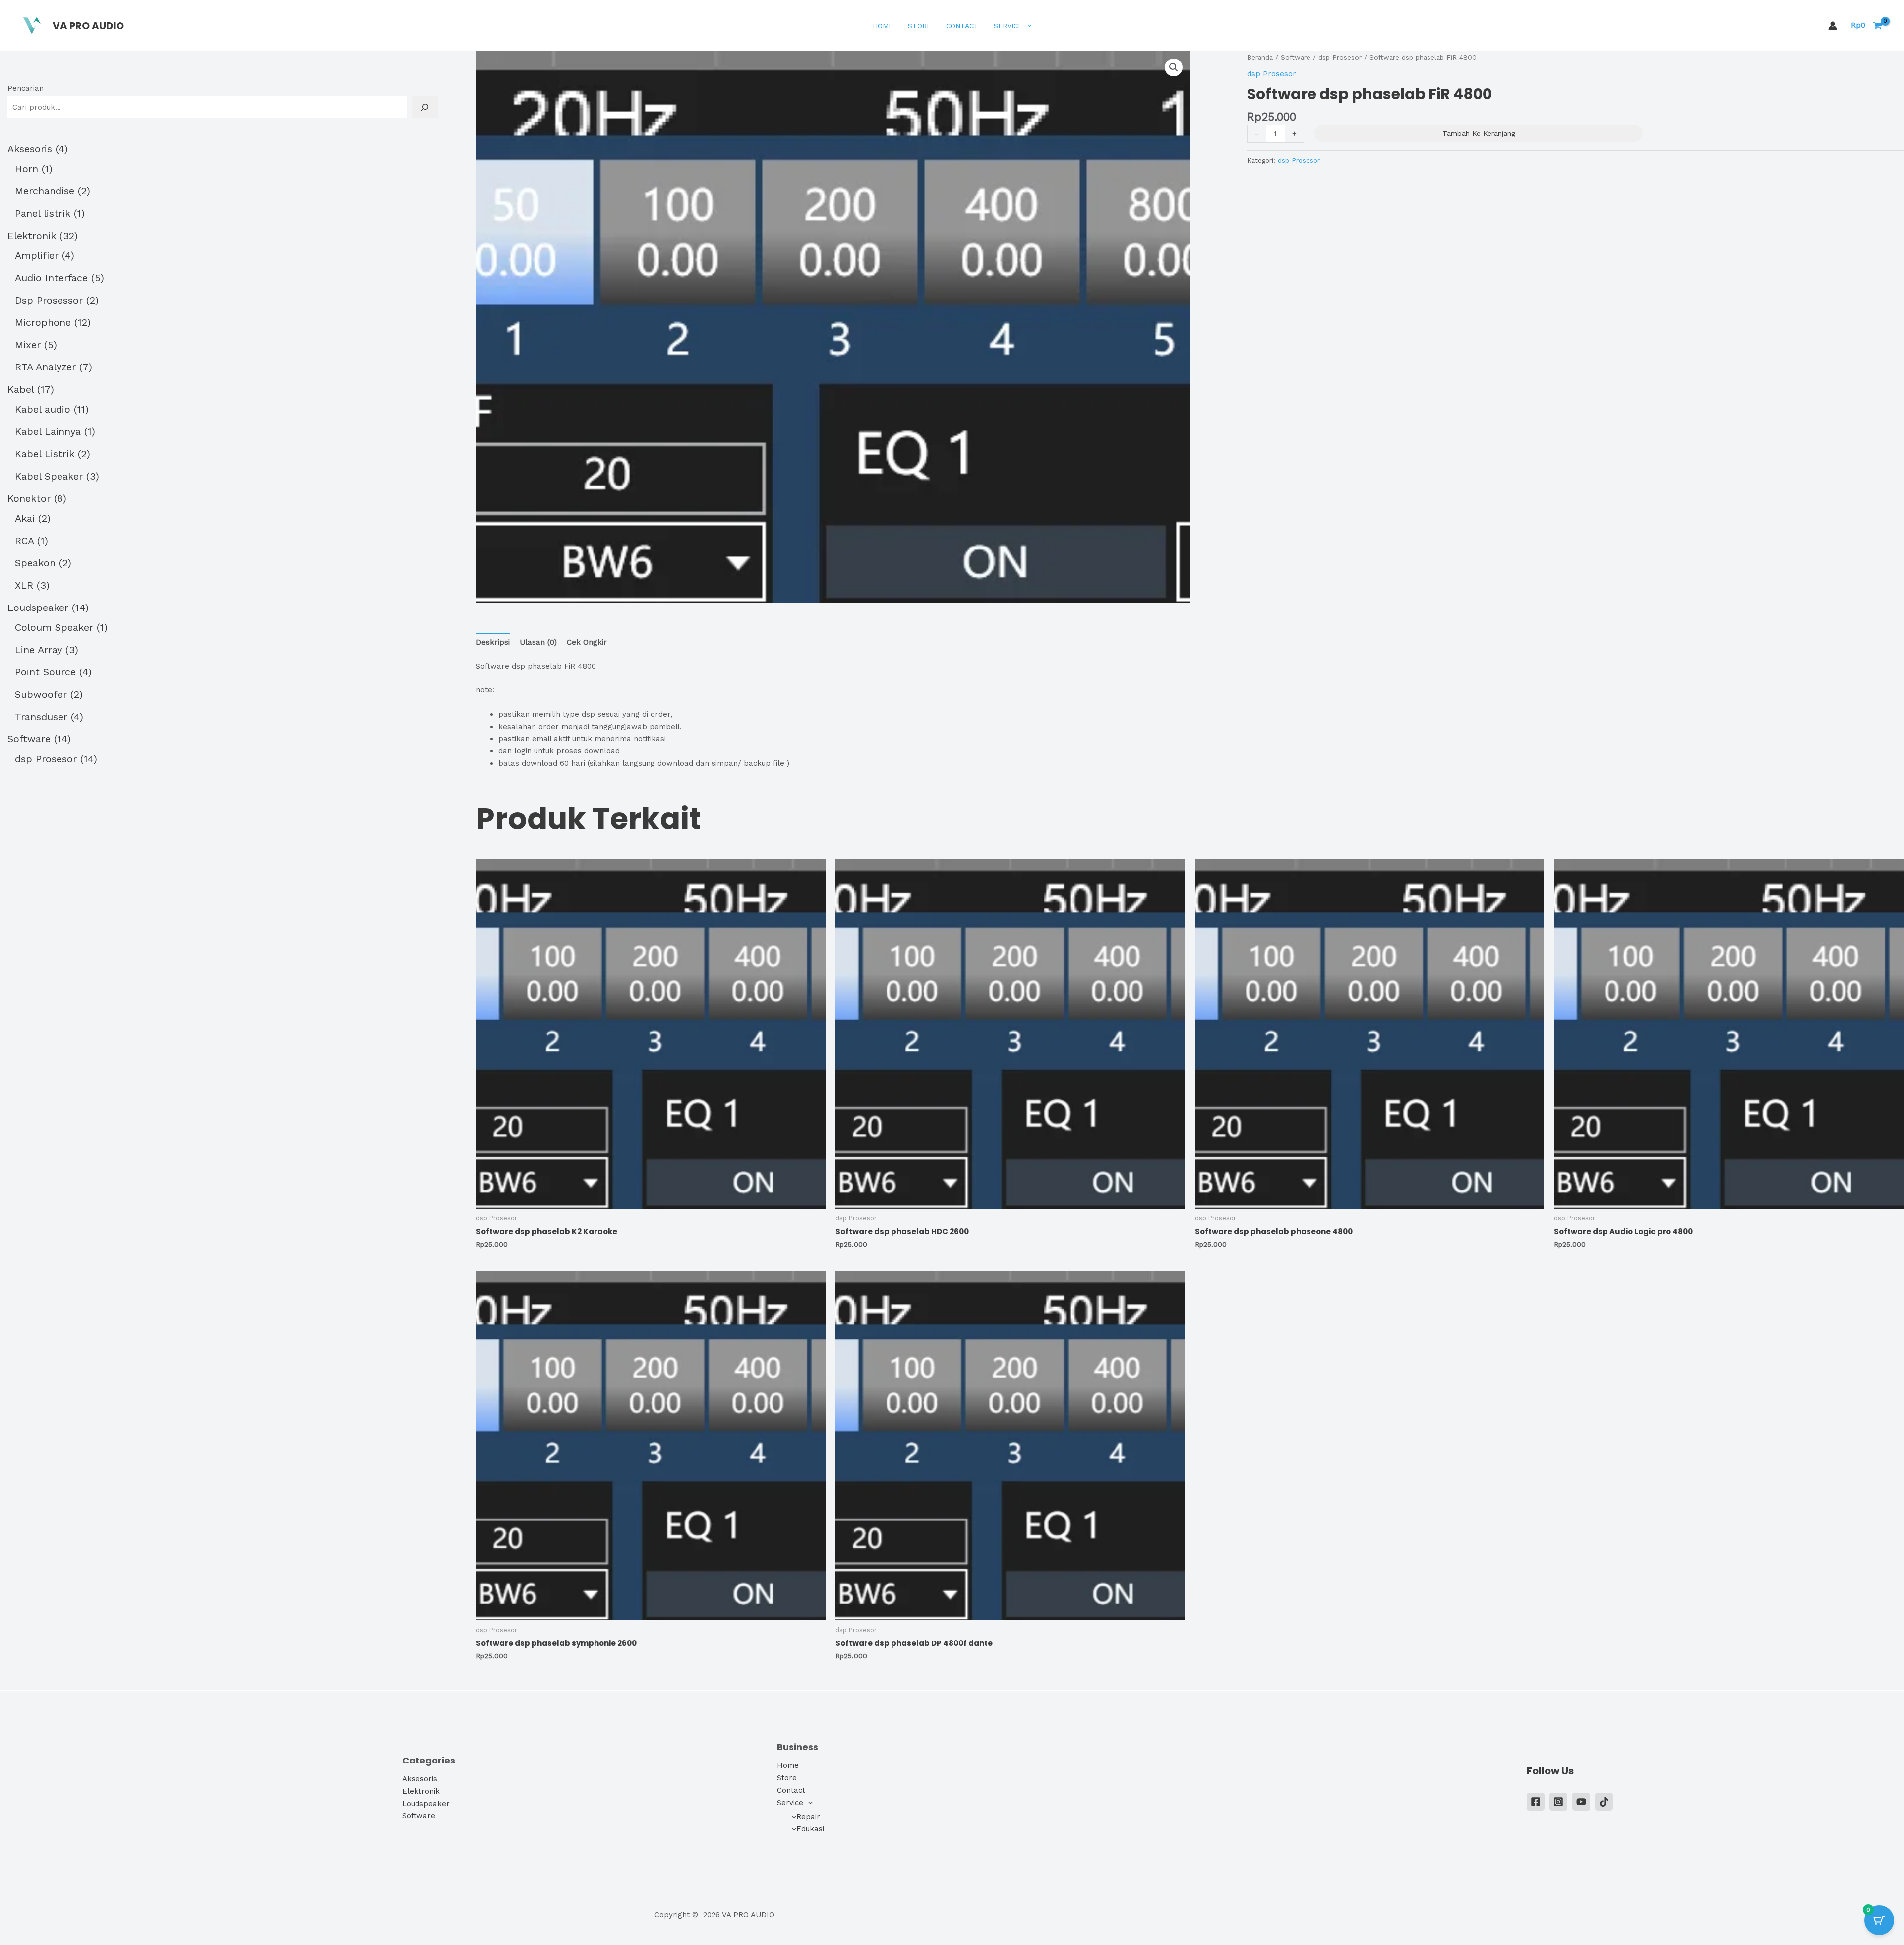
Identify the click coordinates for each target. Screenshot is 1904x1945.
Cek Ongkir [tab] (587, 642)
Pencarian (26, 88)
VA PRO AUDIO (88, 26)
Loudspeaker (426, 1804)
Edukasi (810, 1829)
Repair (808, 1817)
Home (883, 26)
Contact (962, 26)
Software (1296, 57)
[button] (1027, 26)
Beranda (1260, 57)
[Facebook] (1536, 1802)
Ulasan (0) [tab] (538, 642)
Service (1008, 26)
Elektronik (421, 1791)
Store (920, 26)
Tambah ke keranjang (1479, 133)
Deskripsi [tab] (493, 642)
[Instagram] (1558, 1802)
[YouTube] (1581, 1802)
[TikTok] (1604, 1802)
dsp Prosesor (1340, 57)
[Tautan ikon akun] (1833, 26)
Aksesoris (420, 1779)
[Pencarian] (425, 107)
